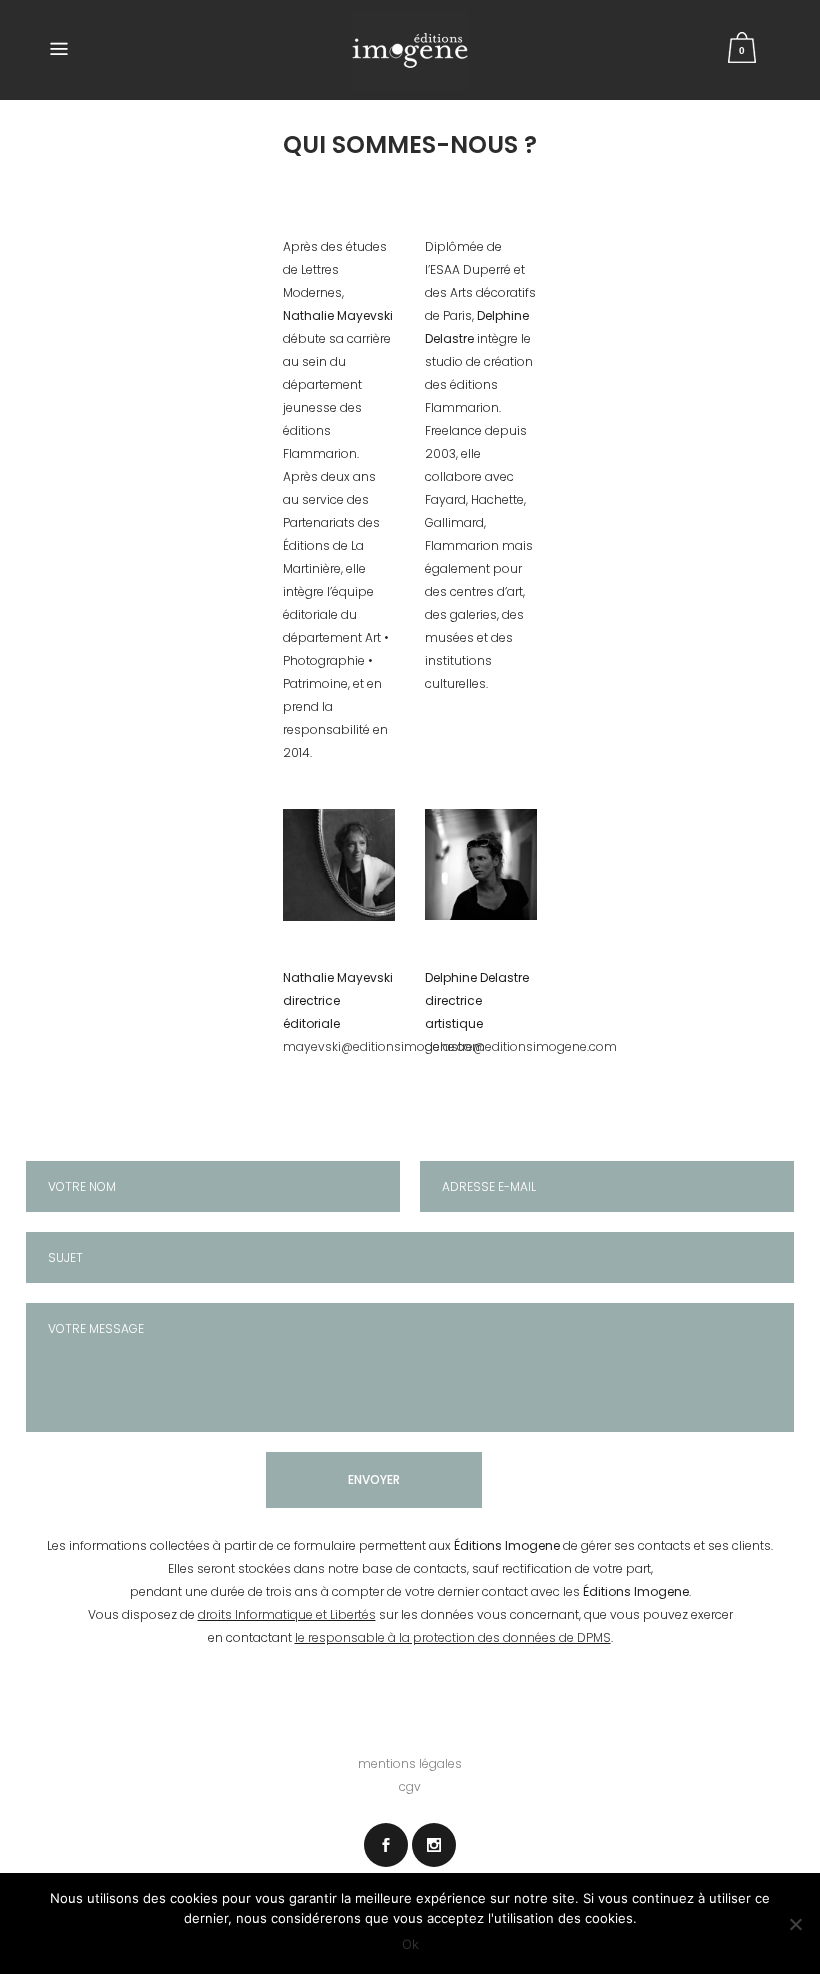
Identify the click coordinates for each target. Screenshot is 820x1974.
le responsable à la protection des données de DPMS (453, 1637)
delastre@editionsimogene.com (521, 1046)
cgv (410, 1786)
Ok (410, 1944)
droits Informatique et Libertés (287, 1614)
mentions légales (410, 1763)
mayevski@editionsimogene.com (384, 1046)
